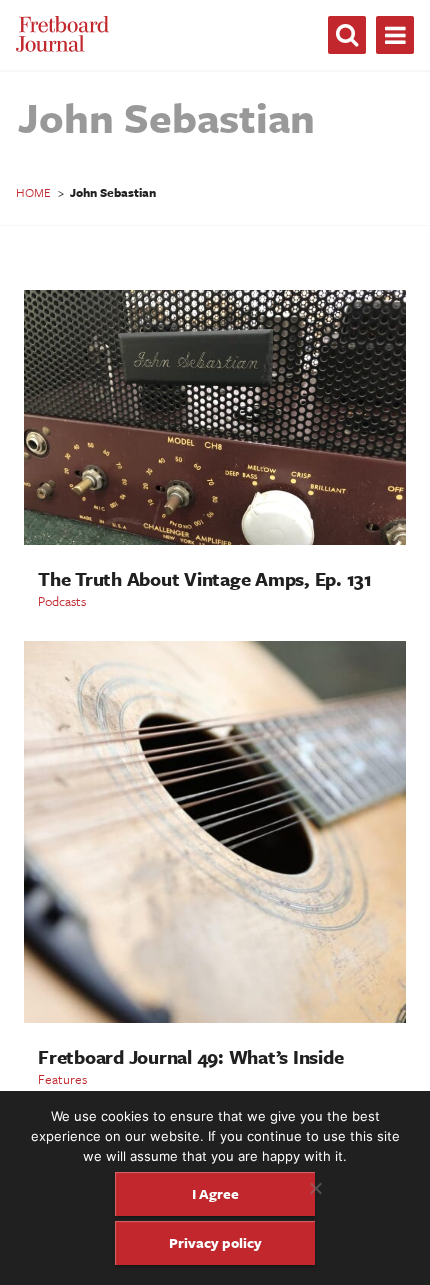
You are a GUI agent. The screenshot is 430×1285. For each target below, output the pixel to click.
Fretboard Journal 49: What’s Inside (190, 1056)
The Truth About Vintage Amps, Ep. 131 (205, 578)
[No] (315, 1188)
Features (62, 1079)
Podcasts (62, 601)
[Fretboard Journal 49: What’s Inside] (215, 1017)
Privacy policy (215, 1242)
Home (33, 192)
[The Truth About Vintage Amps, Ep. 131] (215, 539)
